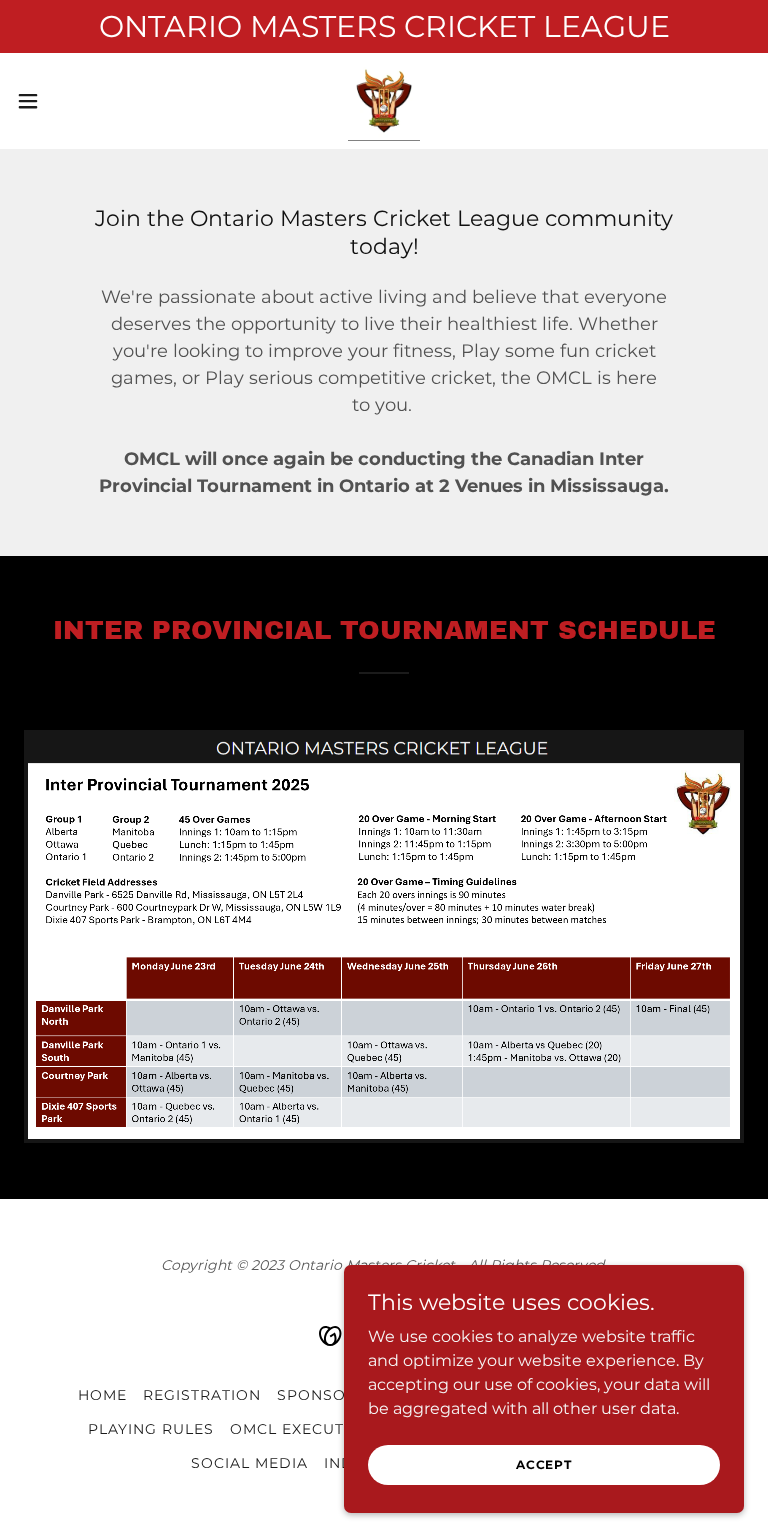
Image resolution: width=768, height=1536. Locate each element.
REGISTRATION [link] (202, 1395)
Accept (544, 1464)
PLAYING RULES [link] (151, 1429)
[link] (383, 101)
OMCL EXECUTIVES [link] (305, 1429)
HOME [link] (102, 1395)
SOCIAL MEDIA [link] (249, 1463)
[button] (64, 101)
